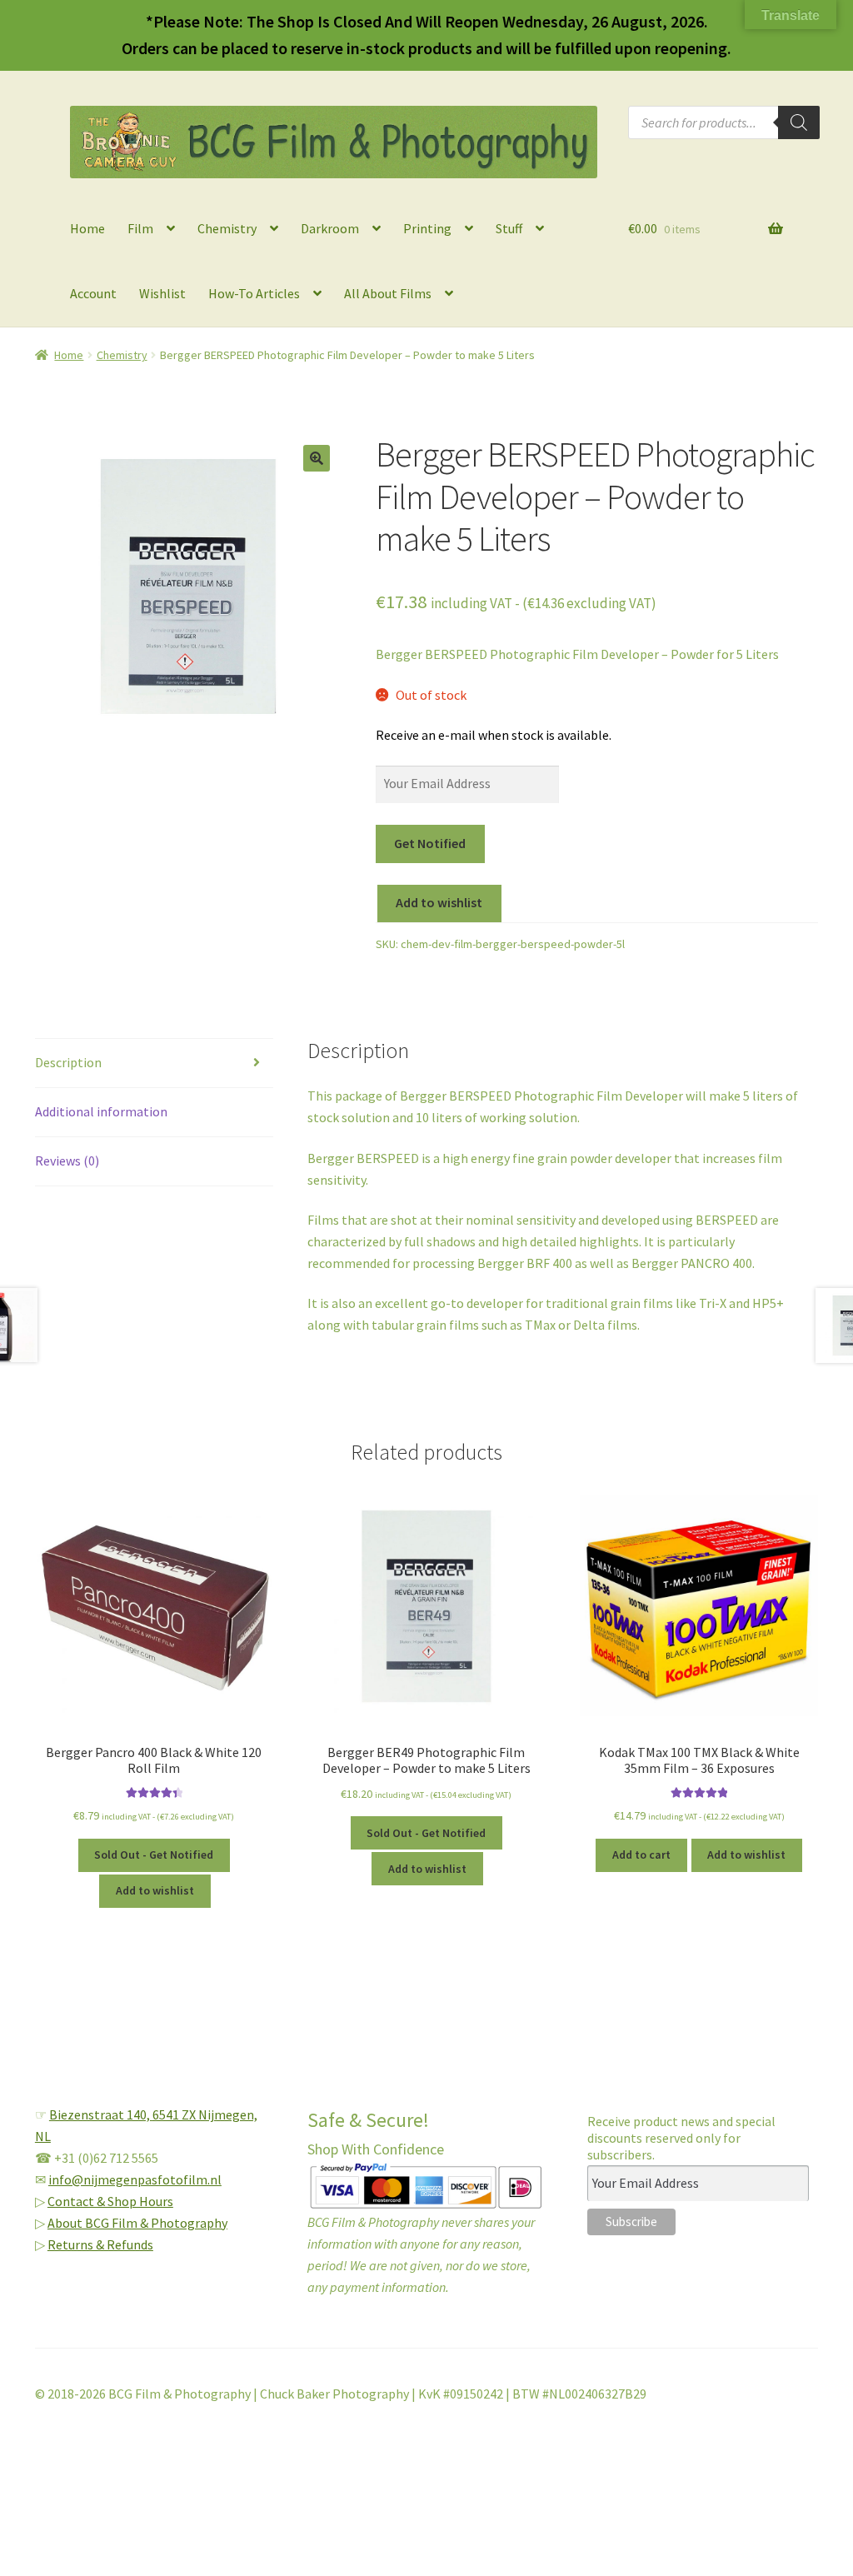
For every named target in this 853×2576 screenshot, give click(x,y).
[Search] (799, 122)
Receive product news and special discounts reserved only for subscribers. (681, 2138)
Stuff (509, 228)
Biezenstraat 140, (101, 2114)
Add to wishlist (439, 902)
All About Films (388, 293)
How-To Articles (254, 293)
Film (140, 228)
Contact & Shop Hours (110, 2201)
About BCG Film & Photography (137, 2223)
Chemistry (227, 228)
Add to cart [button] (641, 1855)
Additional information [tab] (101, 1111)
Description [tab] (68, 1062)
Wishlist (162, 293)
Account (93, 293)
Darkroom (330, 228)
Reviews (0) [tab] (67, 1161)
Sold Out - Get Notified (154, 1855)
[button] (317, 458)
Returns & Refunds (100, 2244)
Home (87, 228)
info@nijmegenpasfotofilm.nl (135, 2179)
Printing (427, 228)
